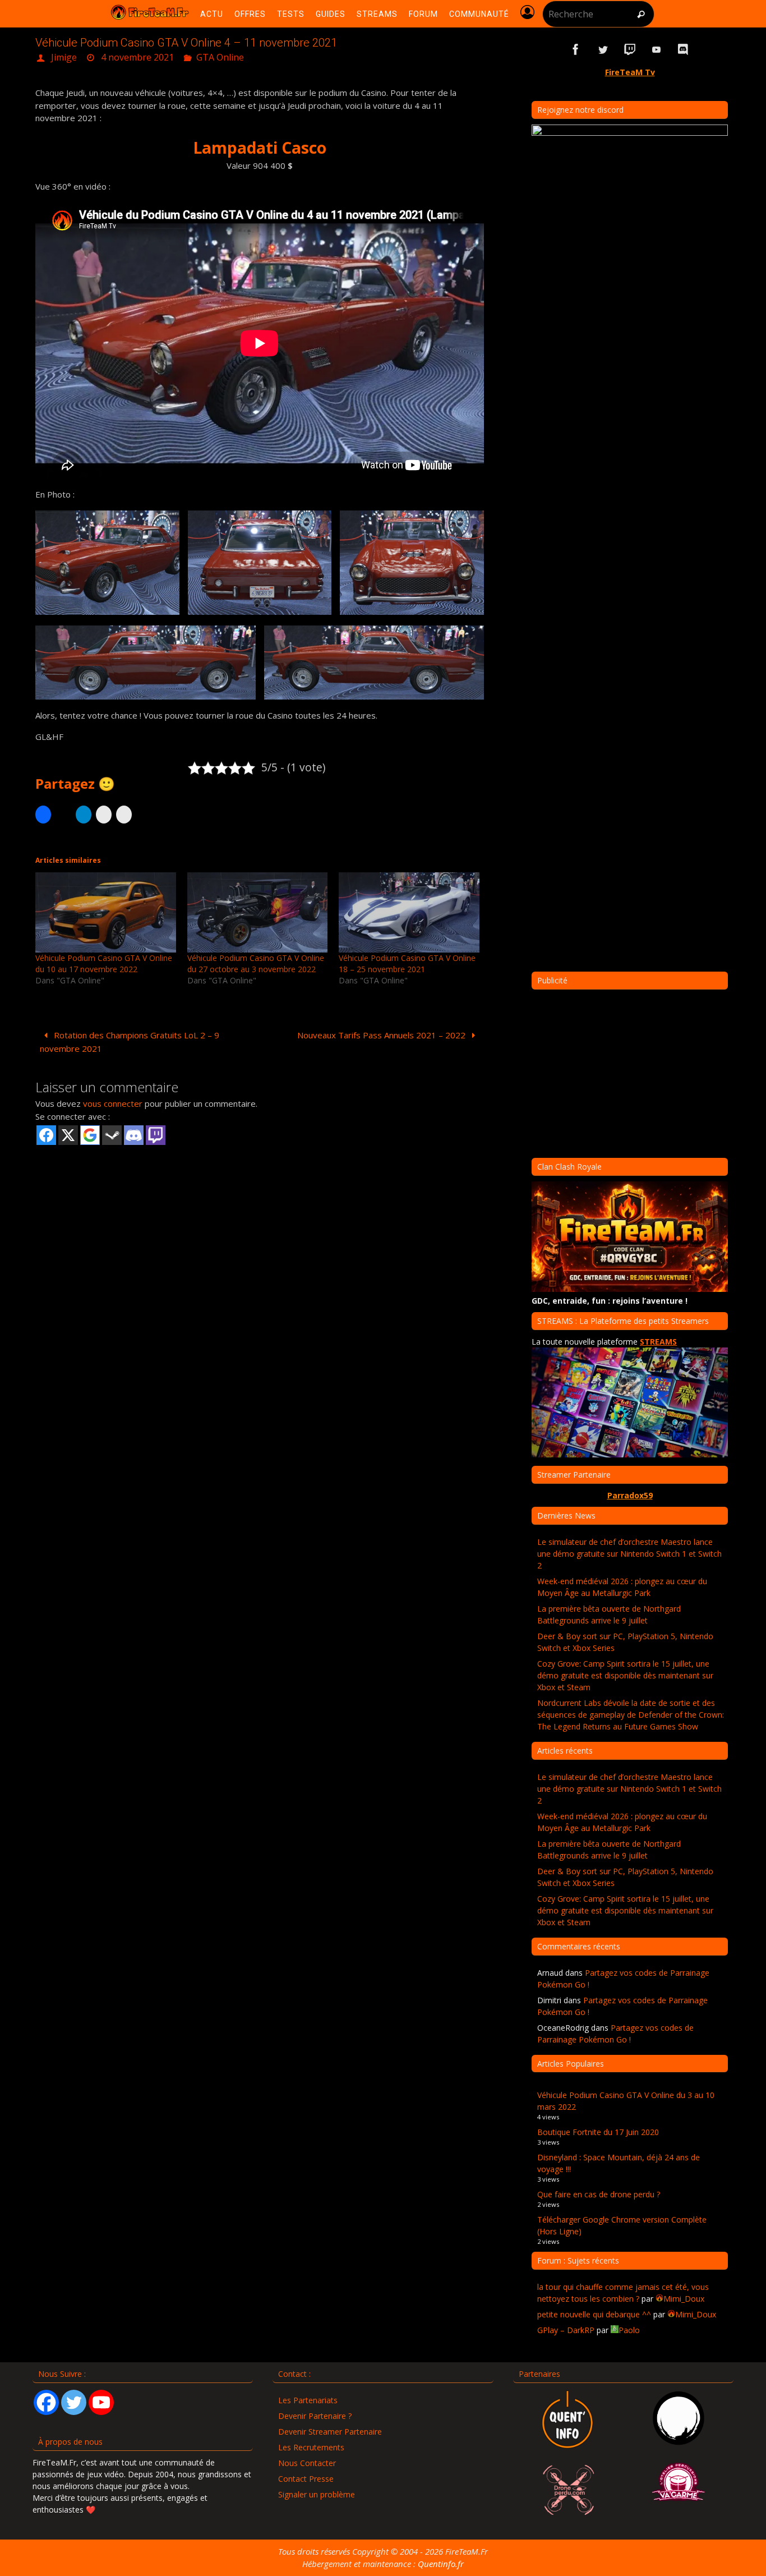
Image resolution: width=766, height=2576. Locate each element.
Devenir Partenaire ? (315, 2416)
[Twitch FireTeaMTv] (630, 50)
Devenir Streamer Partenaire (330, 2432)
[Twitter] (74, 2402)
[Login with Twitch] (156, 1135)
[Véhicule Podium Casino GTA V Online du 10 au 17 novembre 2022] (106, 912)
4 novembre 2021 (137, 57)
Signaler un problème (317, 2494)
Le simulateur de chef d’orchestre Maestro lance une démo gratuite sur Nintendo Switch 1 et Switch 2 (629, 1554)
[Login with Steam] (112, 1135)
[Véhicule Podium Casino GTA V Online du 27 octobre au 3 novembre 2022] (258, 912)
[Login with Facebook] (46, 1135)
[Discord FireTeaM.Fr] (684, 50)
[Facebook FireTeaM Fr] (576, 50)
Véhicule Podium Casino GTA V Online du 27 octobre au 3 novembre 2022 (256, 963)
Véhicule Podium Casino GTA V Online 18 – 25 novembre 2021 (407, 963)
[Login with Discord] (134, 1135)
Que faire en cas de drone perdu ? (599, 2194)
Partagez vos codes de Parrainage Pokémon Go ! (615, 2034)
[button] (107, 563)
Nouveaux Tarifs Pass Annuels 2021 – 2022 (382, 1035)
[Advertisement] (260, 1234)
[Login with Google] (90, 1135)
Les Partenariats (308, 2400)
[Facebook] (46, 2402)
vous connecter (113, 1103)
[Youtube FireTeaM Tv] (657, 50)
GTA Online (220, 57)
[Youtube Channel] (101, 2402)
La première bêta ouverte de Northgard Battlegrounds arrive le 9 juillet (609, 1614)
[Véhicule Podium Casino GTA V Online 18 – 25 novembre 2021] (409, 912)
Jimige (64, 57)
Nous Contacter (307, 2463)
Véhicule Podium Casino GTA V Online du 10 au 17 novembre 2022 (104, 963)
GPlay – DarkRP (566, 2330)
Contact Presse (306, 2479)
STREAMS (658, 1342)
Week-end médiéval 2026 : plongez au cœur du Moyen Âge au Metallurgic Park (622, 1587)
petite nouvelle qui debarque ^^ (594, 2314)
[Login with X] (68, 1135)
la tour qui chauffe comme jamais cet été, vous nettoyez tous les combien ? (623, 2293)
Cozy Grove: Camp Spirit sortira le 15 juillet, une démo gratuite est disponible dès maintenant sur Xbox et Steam (625, 1675)
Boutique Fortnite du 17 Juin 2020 (598, 2132)
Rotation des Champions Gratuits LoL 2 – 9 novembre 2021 (130, 1042)
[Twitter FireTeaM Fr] (603, 50)
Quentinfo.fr (441, 2564)
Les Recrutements (311, 2447)
